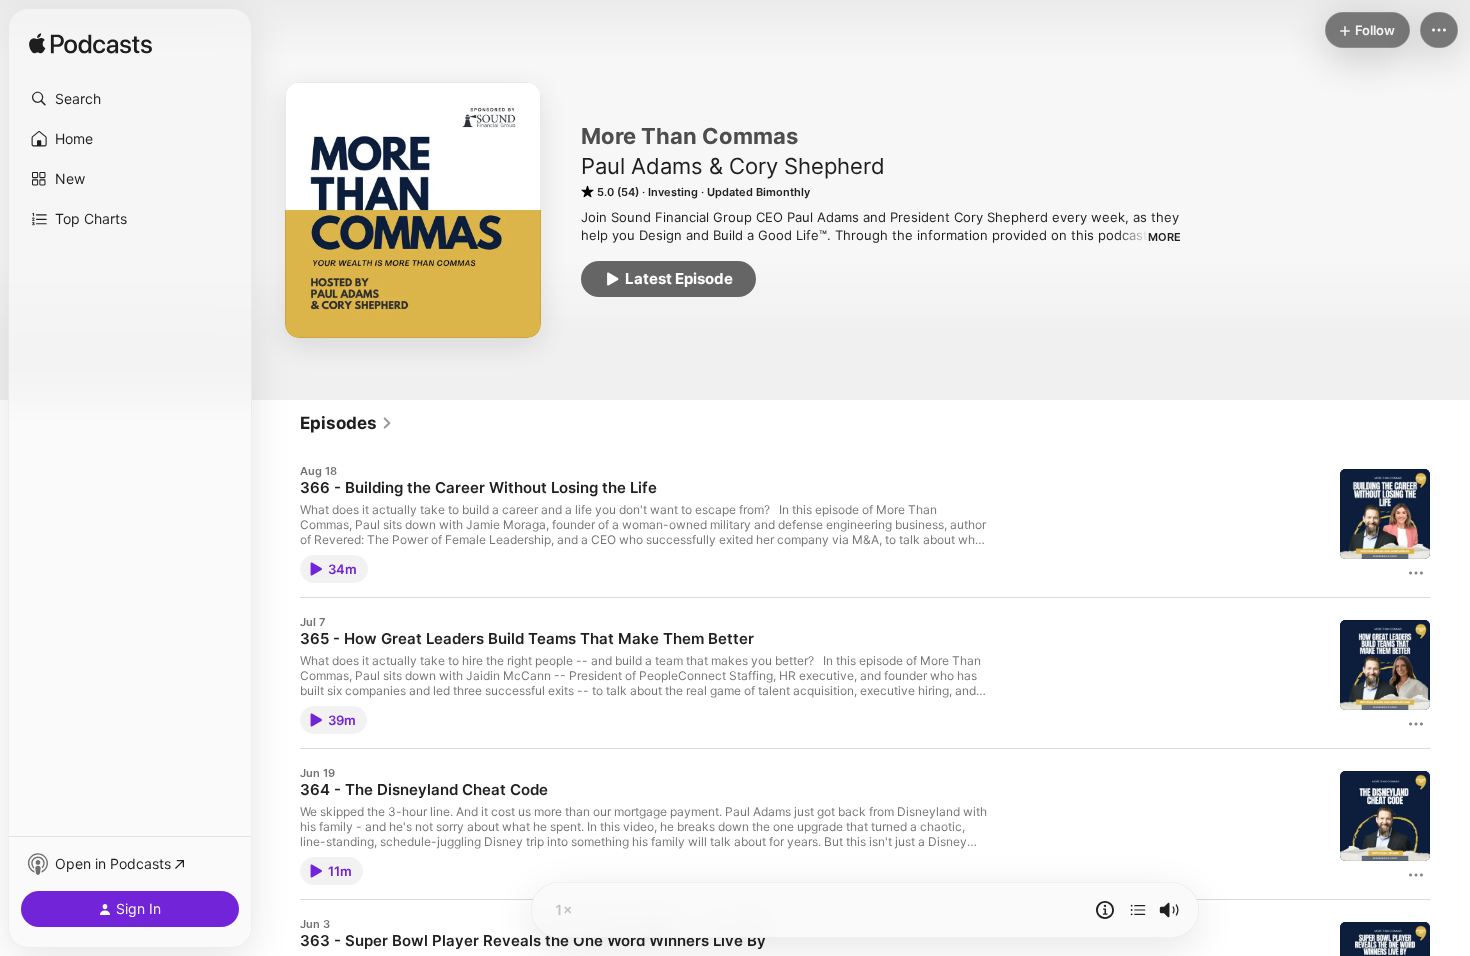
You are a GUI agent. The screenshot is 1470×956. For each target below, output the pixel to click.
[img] (90, 45)
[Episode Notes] (1105, 910)
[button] (130, 99)
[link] (346, 423)
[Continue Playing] (1138, 910)
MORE (1164, 237)
